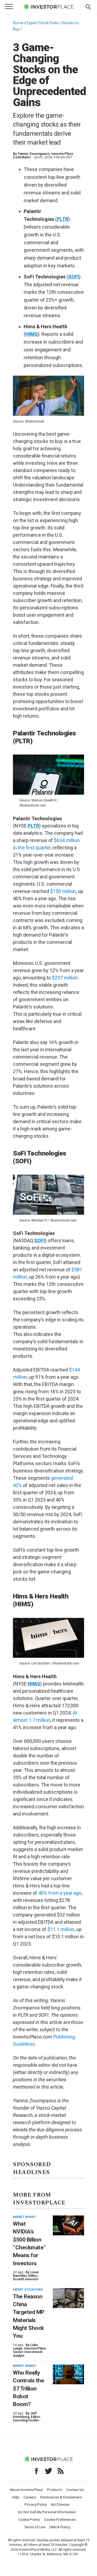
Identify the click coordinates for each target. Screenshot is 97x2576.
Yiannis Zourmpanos (34, 154)
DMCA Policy (60, 2527)
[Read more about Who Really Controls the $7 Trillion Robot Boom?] (68, 2374)
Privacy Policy (36, 2504)
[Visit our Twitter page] (48, 2471)
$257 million (65, 978)
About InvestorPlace (26, 2490)
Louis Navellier (26, 2274)
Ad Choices (60, 2504)
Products (54, 2490)
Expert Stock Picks (43, 23)
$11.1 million (61, 1929)
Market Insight (25, 2217)
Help (16, 2497)
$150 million (63, 891)
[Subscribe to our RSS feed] (61, 2471)
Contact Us (75, 2490)
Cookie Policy (29, 2519)
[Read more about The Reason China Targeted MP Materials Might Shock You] (68, 2298)
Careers (30, 2497)
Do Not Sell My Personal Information (47, 2512)
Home (18, 23)
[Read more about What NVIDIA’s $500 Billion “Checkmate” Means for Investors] (68, 2226)
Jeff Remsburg (25, 2415)
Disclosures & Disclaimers (61, 2497)
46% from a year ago (59, 1893)
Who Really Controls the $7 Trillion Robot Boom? (28, 2388)
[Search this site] (88, 6)
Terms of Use (35, 2527)
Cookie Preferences (60, 2519)
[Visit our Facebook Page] (36, 2471)
